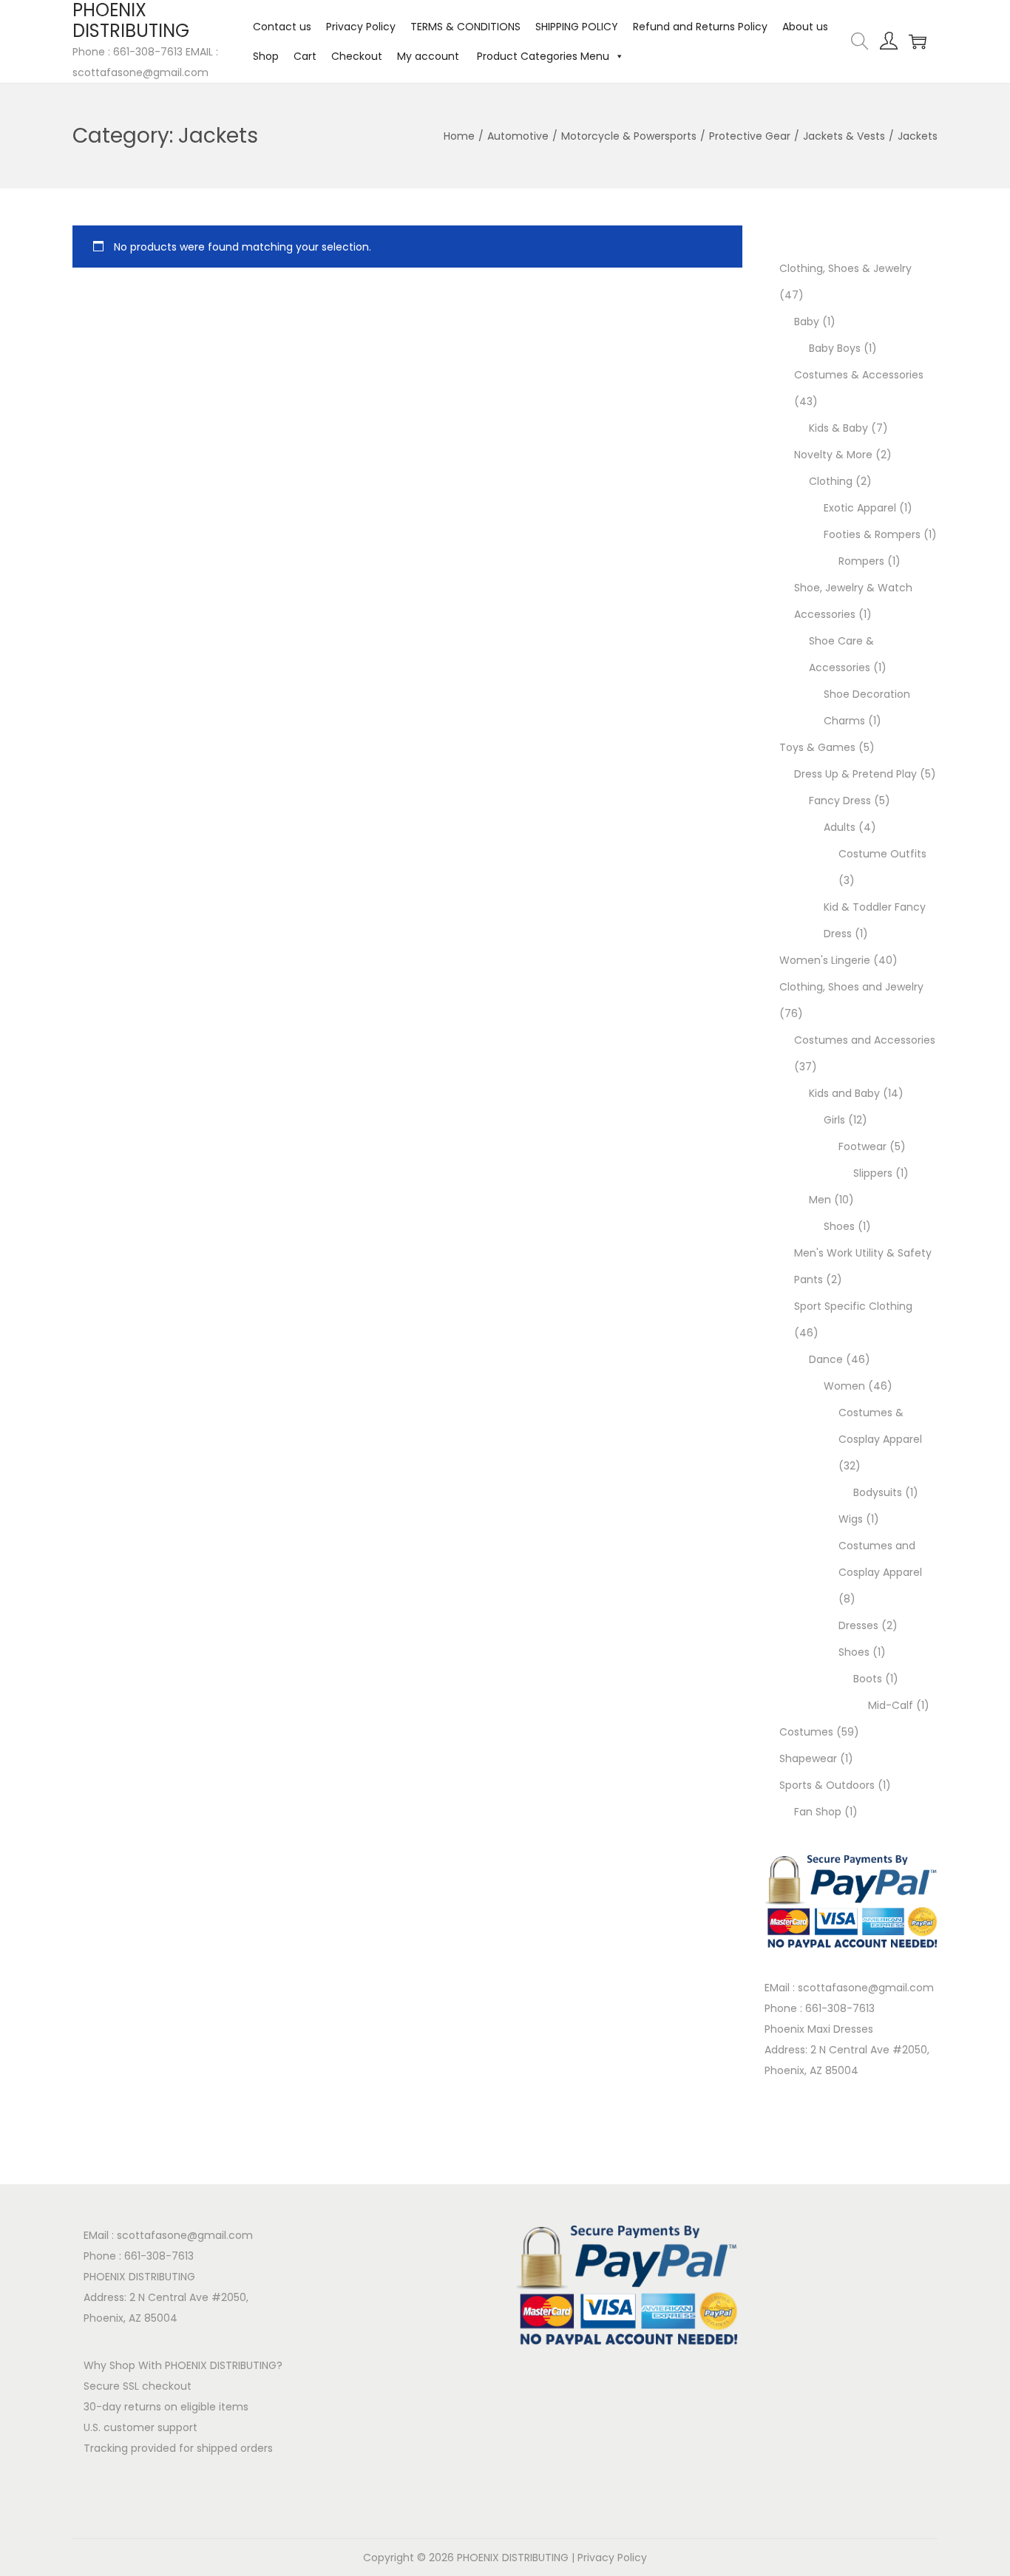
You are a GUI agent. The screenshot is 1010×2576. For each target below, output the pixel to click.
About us (805, 27)
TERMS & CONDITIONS (465, 27)
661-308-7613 (840, 2008)
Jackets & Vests (844, 136)
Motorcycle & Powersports (629, 136)
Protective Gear (750, 136)
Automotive (518, 136)
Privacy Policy (361, 27)
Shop (266, 56)
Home (459, 136)
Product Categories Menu (542, 56)
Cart (305, 56)
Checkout (357, 56)
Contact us (282, 27)
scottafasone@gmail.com (866, 1988)
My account (428, 56)
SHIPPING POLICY (577, 27)
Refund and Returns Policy (700, 27)
